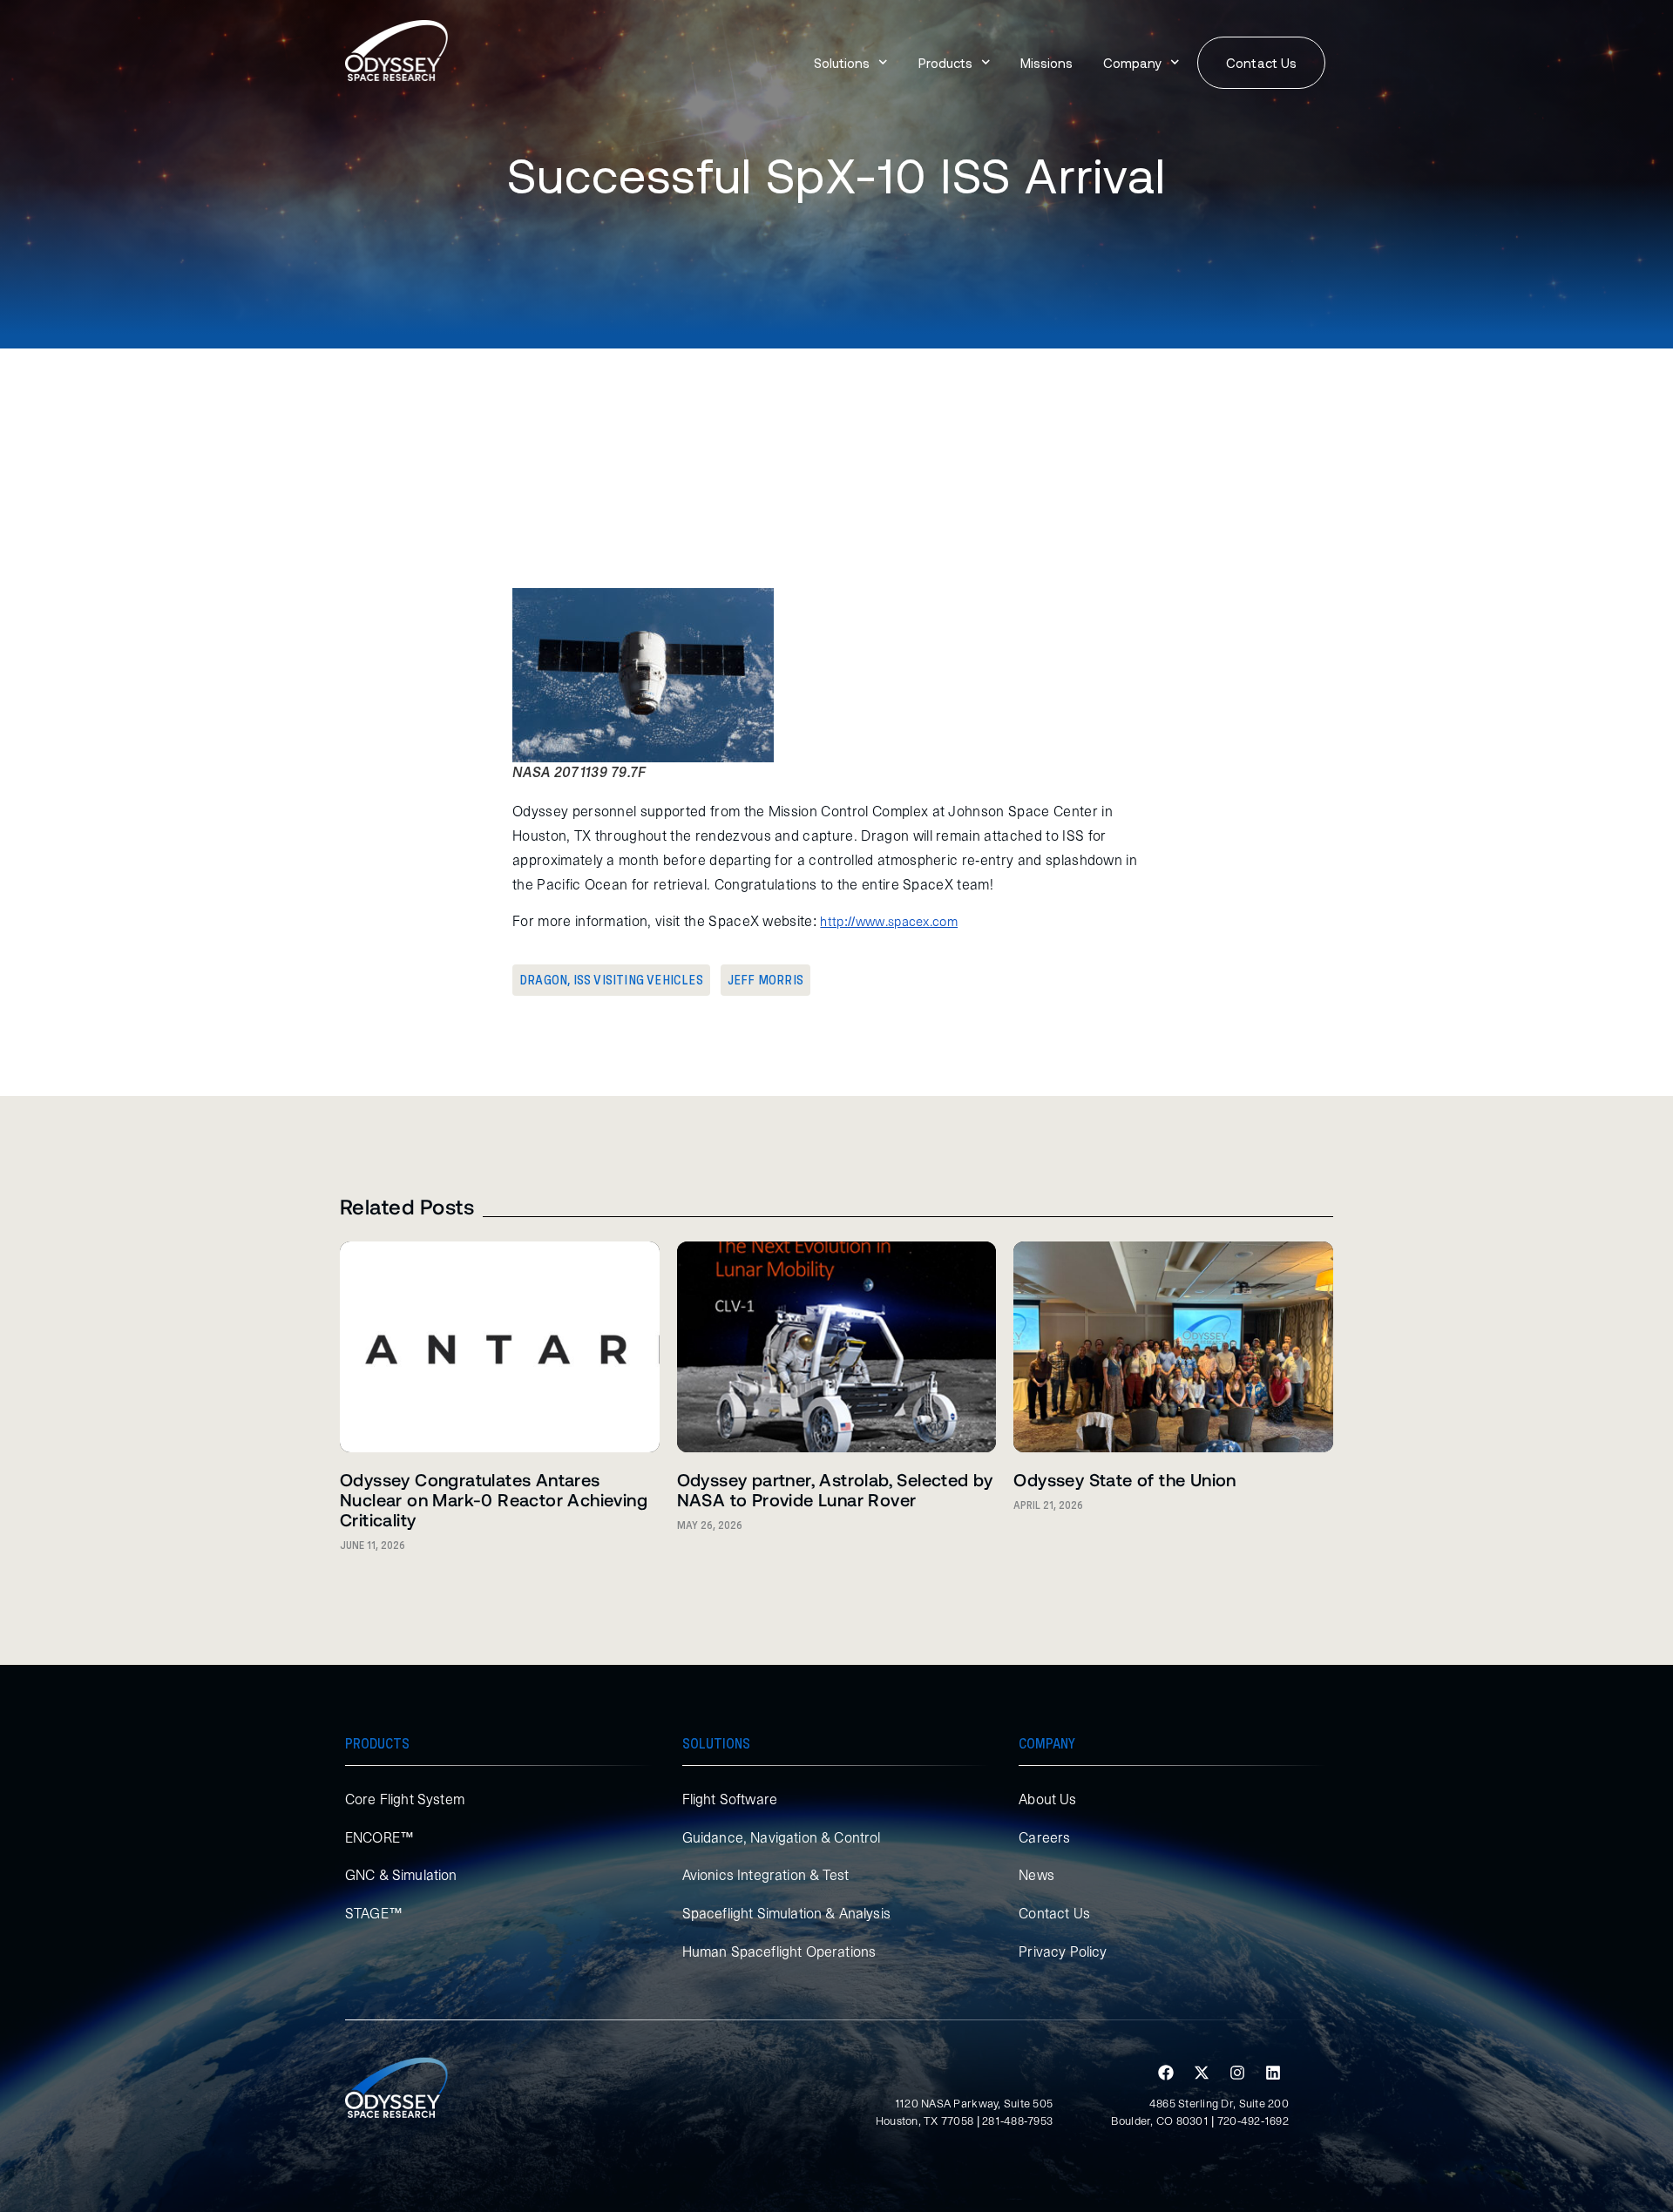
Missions (1046, 63)
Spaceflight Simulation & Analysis (786, 1913)
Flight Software (730, 1799)
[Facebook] (1166, 2073)
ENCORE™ (379, 1837)
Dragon (543, 980)
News (1036, 1875)
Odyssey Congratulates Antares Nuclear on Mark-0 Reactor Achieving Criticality (494, 1499)
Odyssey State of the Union (1124, 1479)
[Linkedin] (1273, 2073)
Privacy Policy (1063, 1952)
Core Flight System (405, 1799)
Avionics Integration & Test (765, 1875)
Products (945, 63)
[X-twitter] (1202, 2073)
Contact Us (1054, 1913)
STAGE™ (374, 1913)
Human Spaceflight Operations (779, 1952)
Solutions (842, 63)
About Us (1047, 1799)
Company (1132, 63)
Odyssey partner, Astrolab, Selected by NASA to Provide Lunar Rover (835, 1489)
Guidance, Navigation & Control (782, 1837)
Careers (1044, 1837)
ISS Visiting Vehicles (638, 980)
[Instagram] (1237, 2073)
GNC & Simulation (401, 1875)
